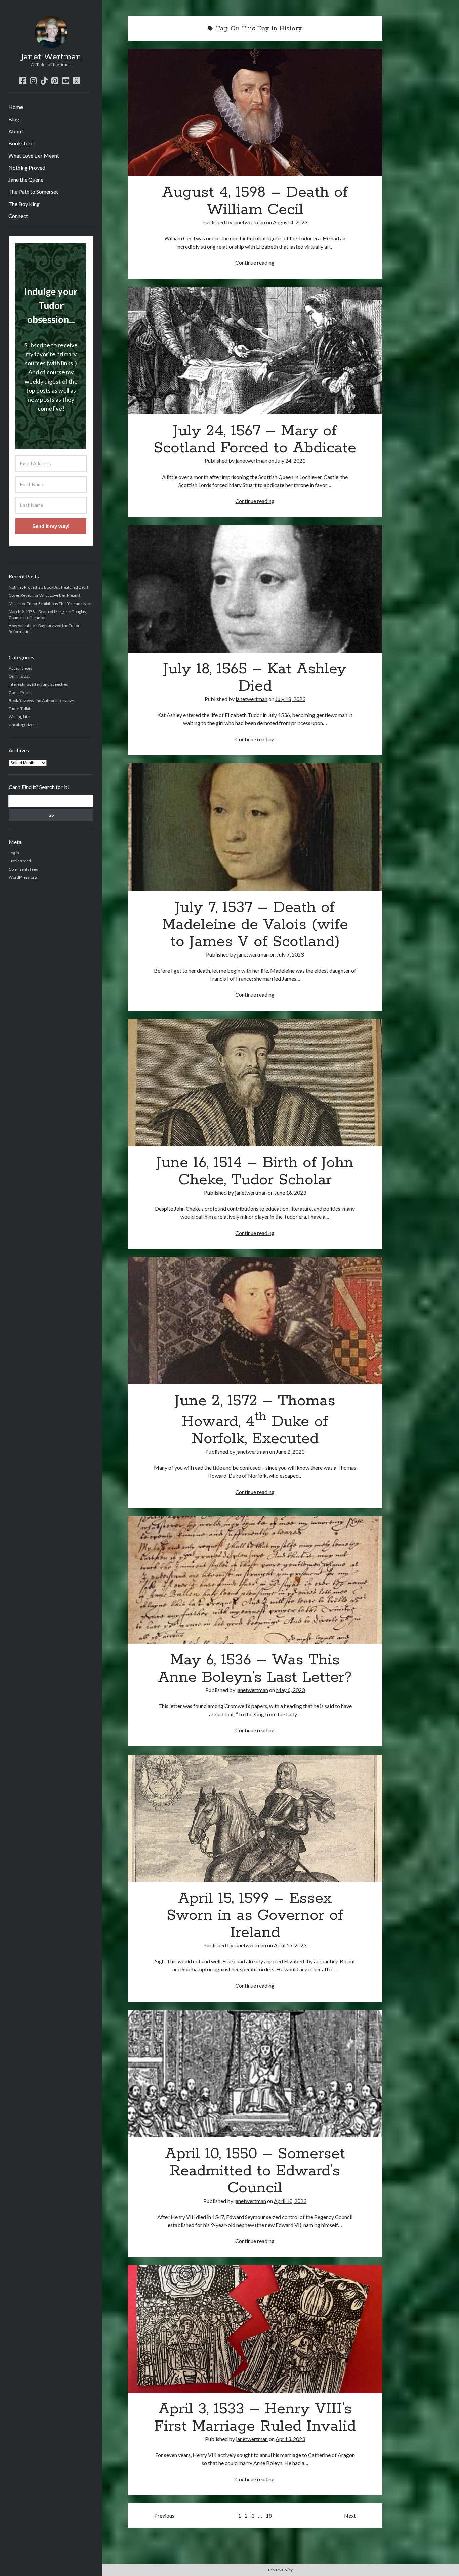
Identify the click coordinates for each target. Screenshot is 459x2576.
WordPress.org (23, 877)
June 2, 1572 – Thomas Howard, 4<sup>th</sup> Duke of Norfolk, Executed (255, 1321)
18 (269, 2515)
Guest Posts (20, 692)
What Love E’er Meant (34, 155)
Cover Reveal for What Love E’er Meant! (45, 595)
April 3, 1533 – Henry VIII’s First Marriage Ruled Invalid (255, 2329)
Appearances (20, 668)
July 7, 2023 (290, 954)
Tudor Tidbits (20, 708)
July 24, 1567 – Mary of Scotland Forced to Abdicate (255, 350)
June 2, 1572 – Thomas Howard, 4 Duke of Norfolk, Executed (255, 1420)
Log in (14, 853)
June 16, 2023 (290, 1192)
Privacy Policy (280, 2570)
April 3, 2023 (290, 2439)
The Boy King (24, 204)
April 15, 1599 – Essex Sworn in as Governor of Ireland (255, 1818)
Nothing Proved (27, 167)
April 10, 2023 (290, 2201)
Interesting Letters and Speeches (38, 684)
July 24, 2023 (290, 461)
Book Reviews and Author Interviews (42, 700)
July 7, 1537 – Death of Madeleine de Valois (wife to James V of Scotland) (255, 827)
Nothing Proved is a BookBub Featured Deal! (49, 587)
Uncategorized (22, 725)
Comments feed (24, 869)
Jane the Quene (26, 180)
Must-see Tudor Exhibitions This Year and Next (50, 603)
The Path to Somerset (33, 192)
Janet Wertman (51, 57)
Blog (14, 119)
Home (16, 107)
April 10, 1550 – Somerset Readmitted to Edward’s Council (255, 2073)
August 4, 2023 (290, 222)
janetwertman (249, 222)
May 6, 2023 (290, 1690)
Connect (18, 216)
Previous (164, 2515)
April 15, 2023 (290, 1945)
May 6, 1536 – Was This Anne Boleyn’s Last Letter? (255, 1580)
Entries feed (20, 861)
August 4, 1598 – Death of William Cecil (255, 112)
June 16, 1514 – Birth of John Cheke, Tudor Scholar (255, 1083)
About (16, 131)
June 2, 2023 (290, 1451)
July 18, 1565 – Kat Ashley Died (255, 589)
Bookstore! (22, 143)
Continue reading (255, 262)
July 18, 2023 (290, 699)
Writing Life (19, 717)
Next (350, 2515)
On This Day (19, 676)
